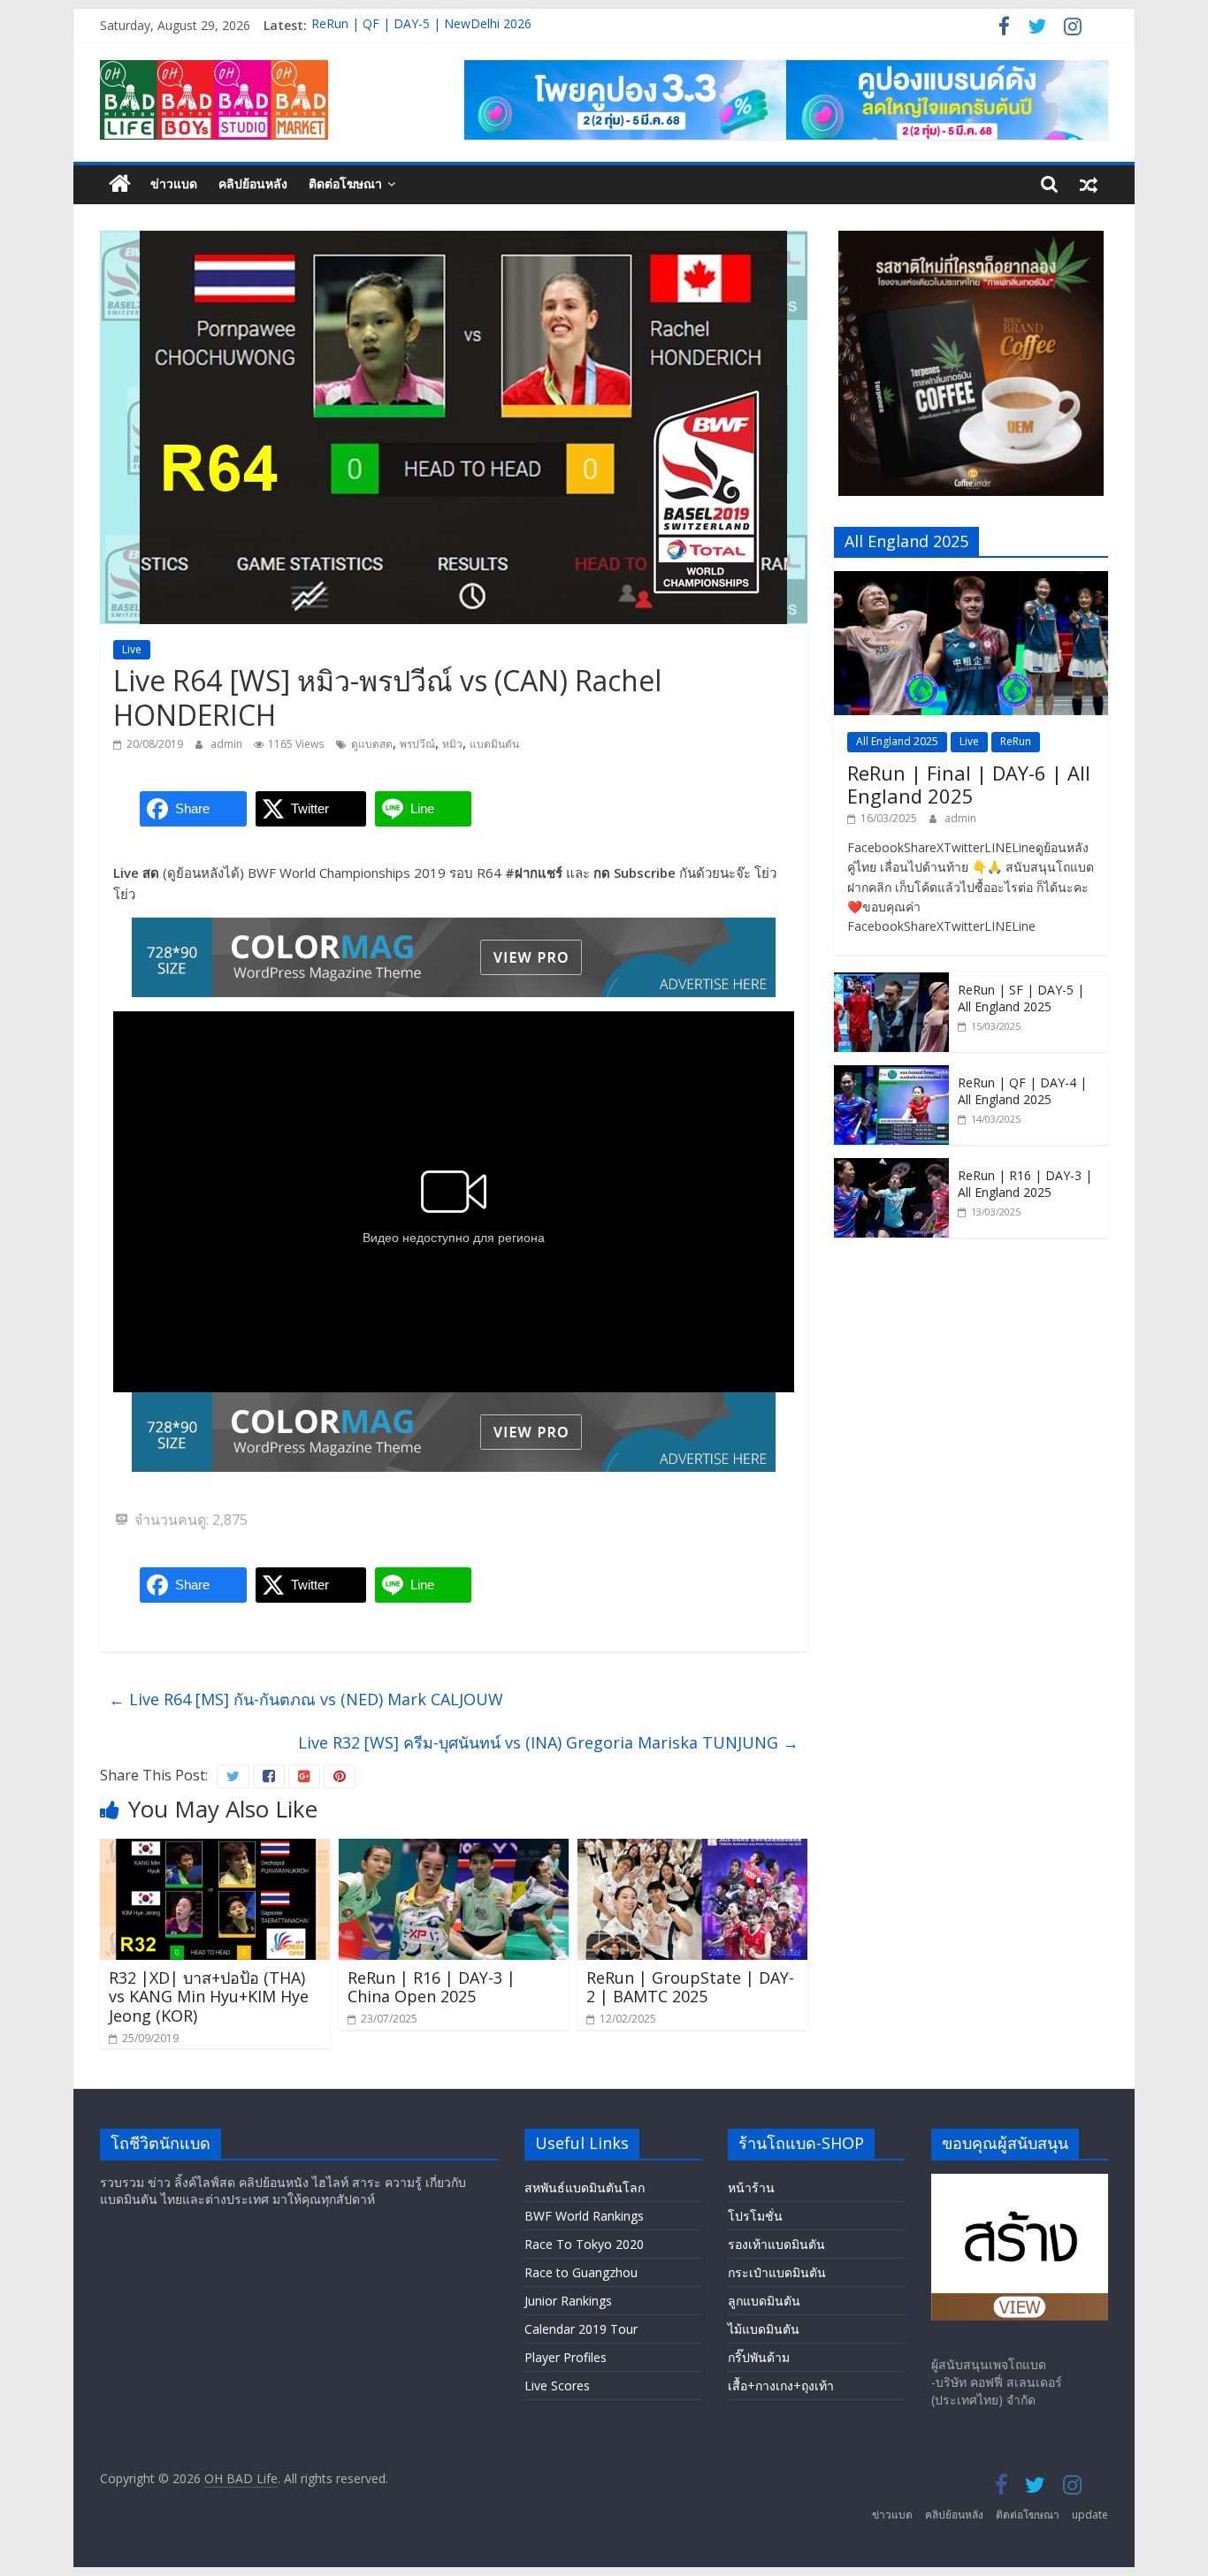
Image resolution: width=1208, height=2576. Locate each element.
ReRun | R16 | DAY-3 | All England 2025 (1025, 1184)
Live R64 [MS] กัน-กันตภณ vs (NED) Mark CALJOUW (306, 1699)
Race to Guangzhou (581, 2272)
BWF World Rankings (584, 2216)
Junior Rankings (568, 2301)
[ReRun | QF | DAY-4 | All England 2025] (891, 1075)
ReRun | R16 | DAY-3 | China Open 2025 (432, 1987)
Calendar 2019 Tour (581, 2329)
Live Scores (557, 2385)
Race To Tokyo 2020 (584, 2244)
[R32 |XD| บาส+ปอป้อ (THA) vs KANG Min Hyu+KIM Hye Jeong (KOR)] (215, 1849)
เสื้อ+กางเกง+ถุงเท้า (781, 2385)
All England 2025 (897, 741)
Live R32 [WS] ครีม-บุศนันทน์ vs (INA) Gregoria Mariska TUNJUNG (548, 1742)
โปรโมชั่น (755, 2216)
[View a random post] (1089, 184)
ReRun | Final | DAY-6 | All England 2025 (969, 784)
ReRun (1016, 741)
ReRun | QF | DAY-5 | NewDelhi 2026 (421, 25)
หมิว (452, 744)
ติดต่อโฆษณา (345, 183)
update (1090, 2515)
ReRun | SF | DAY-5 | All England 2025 (1021, 998)
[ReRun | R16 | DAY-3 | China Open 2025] (454, 1849)
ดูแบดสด (372, 744)
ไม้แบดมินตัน (764, 2329)
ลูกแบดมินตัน (764, 2301)
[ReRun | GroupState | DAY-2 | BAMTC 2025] (692, 1849)
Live (132, 649)
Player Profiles (566, 2357)
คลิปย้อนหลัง (253, 183)
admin (228, 744)
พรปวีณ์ (417, 744)
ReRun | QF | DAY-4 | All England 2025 (1022, 1091)
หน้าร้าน (751, 2187)
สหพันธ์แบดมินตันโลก (585, 2187)
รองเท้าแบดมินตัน (776, 2244)
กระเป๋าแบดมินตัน (777, 2272)
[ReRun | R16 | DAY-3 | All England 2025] (891, 1167)
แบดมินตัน (494, 744)
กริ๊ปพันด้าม (759, 2357)
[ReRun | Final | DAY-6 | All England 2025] (971, 580)
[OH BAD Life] (120, 184)
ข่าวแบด (174, 183)
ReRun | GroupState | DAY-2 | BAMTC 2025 (690, 1987)
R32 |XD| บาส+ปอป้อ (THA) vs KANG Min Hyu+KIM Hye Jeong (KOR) (209, 1997)
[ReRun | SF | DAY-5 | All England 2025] (891, 982)
